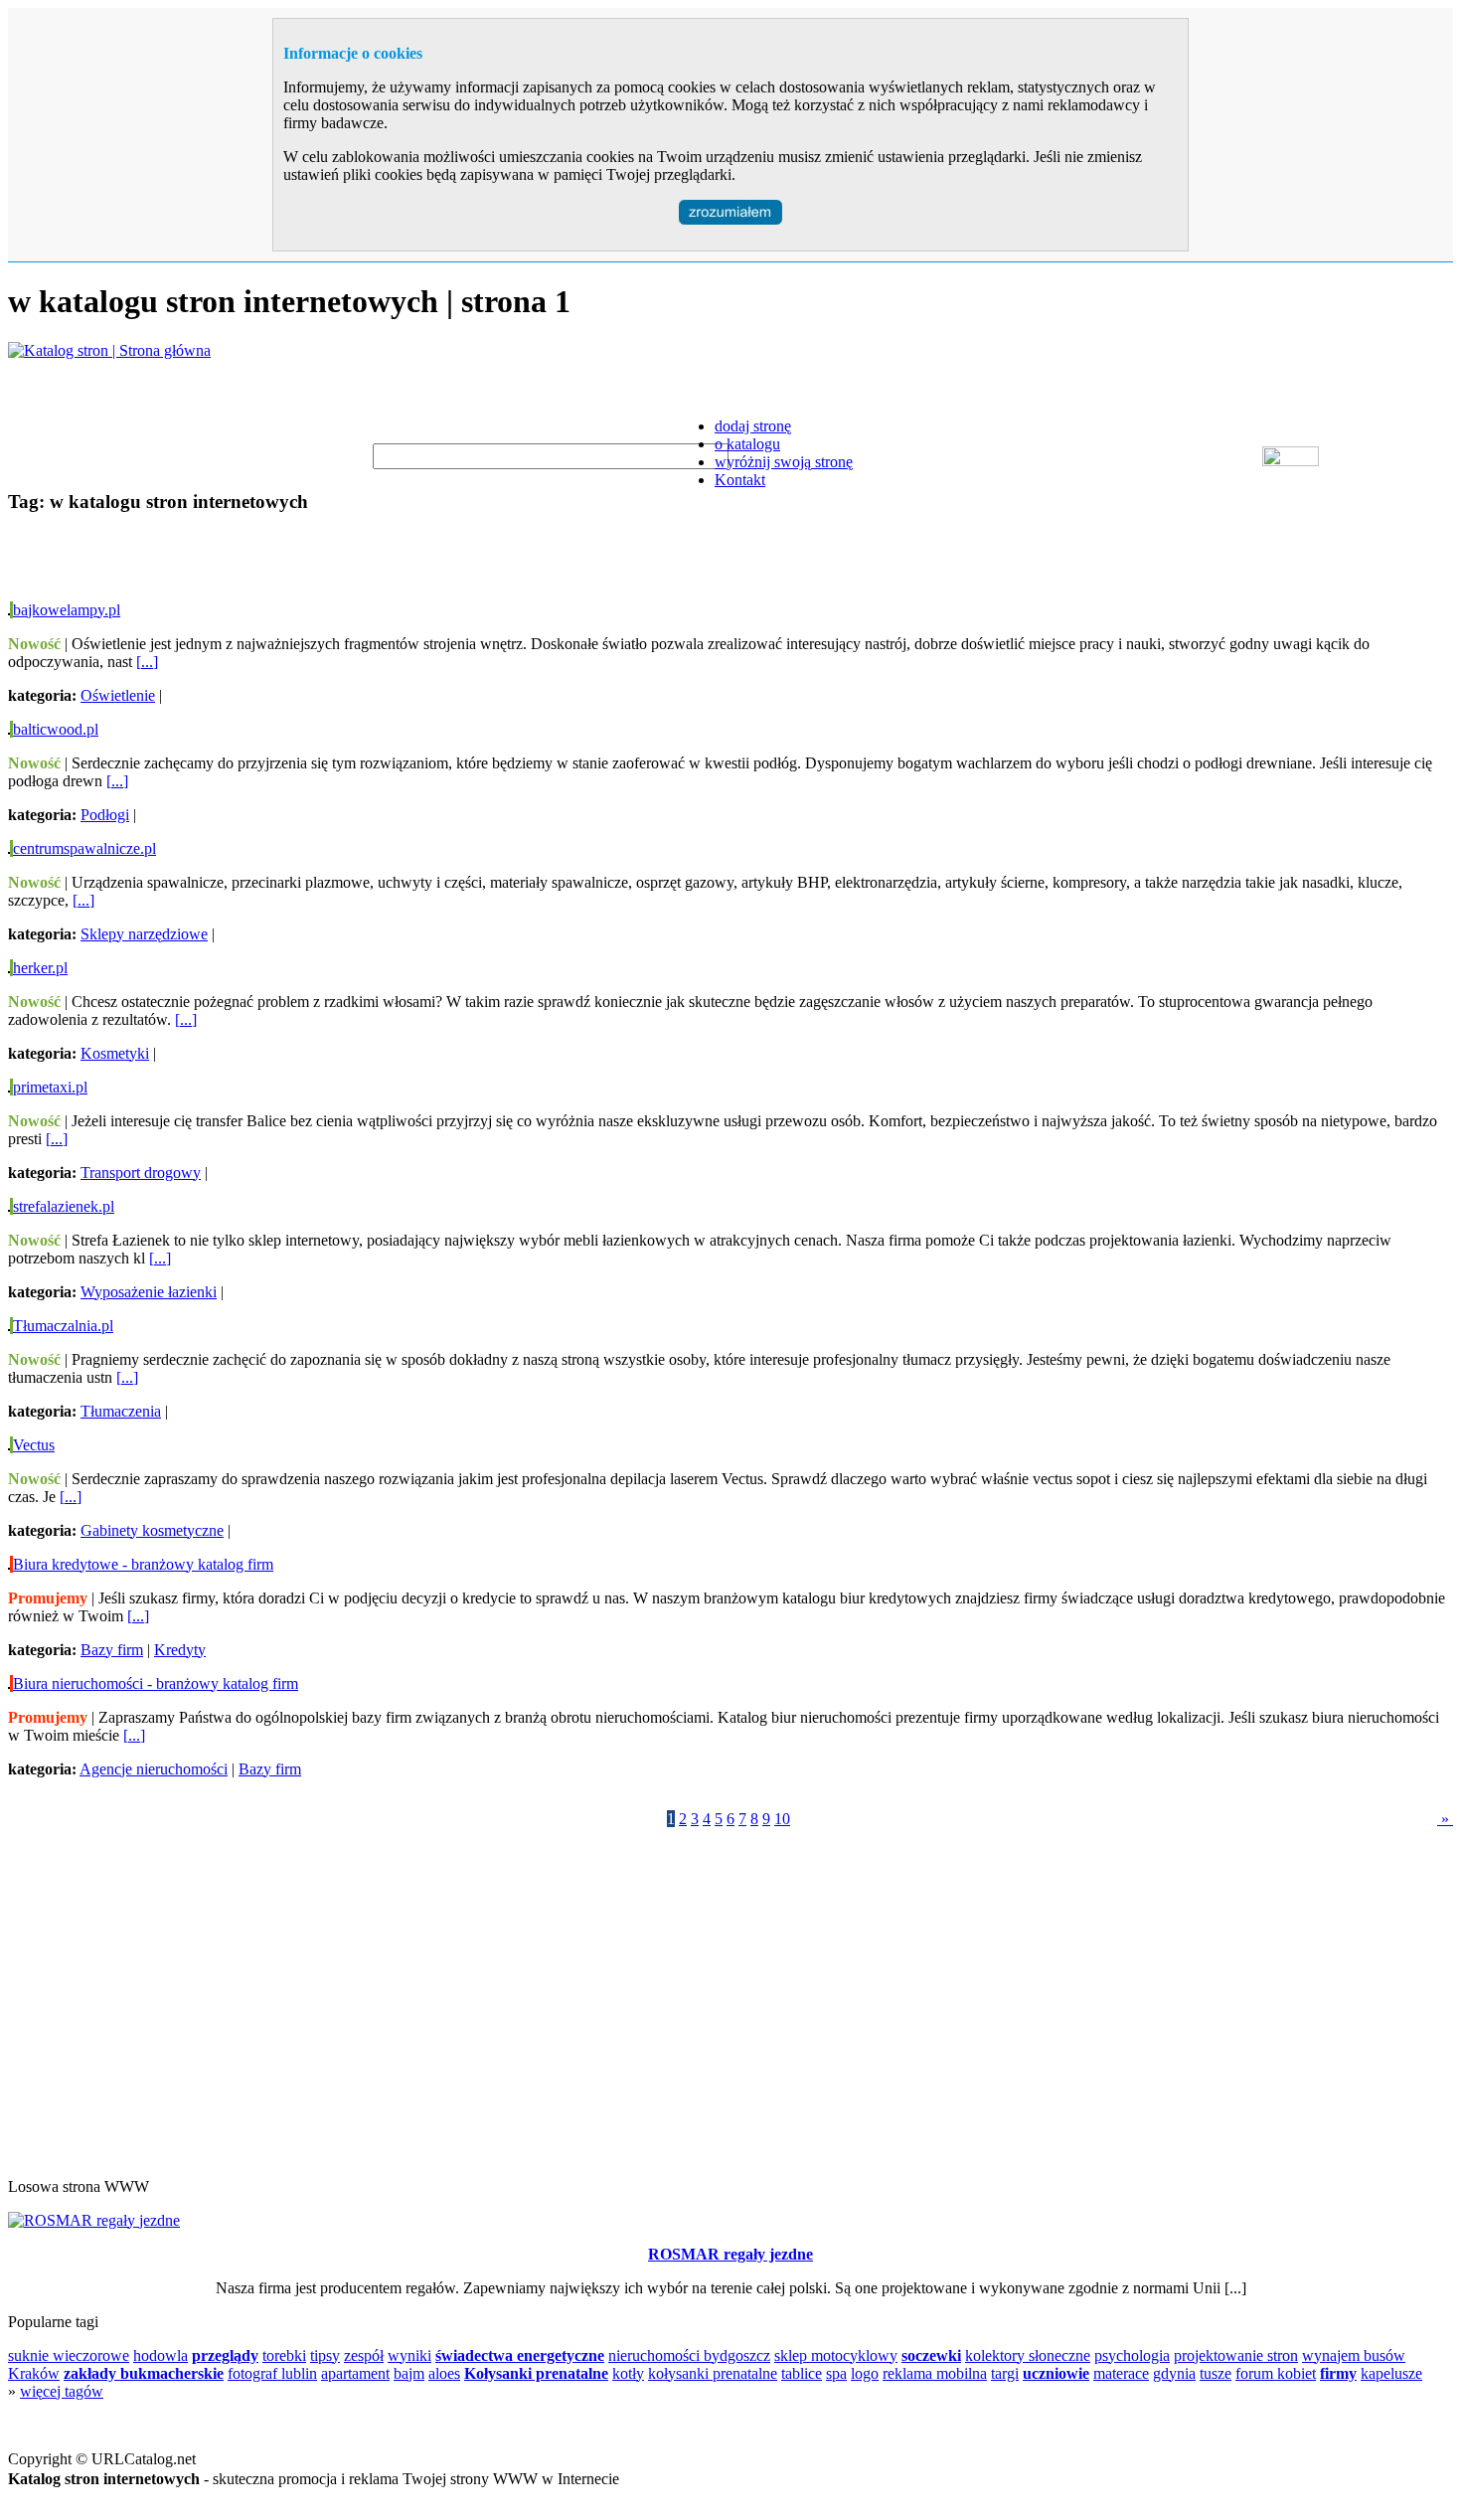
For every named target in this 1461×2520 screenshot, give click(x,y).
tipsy (325, 2355)
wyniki (409, 2355)
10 (782, 1819)
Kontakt (740, 480)
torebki (284, 2355)
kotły (628, 2373)
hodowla (161, 2355)
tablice (802, 2373)
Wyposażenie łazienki (149, 1292)
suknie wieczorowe (69, 2355)
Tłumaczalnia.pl (63, 1326)
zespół (364, 2355)
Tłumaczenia (121, 1411)
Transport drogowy (141, 1173)
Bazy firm (112, 1650)
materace (1121, 2373)
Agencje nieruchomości (154, 1769)
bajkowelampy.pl (67, 610)
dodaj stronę (753, 426)
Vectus (34, 1445)
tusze (1216, 2373)
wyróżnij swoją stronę (784, 462)
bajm (409, 2373)
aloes (444, 2373)
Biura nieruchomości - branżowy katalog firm (156, 1683)
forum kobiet (1276, 2373)
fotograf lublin (272, 2373)
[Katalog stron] (109, 350)
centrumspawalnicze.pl (84, 848)
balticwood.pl (56, 729)
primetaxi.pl (50, 1087)
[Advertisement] (241, 562)
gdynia (1174, 2373)
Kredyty (180, 1650)
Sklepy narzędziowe (144, 934)
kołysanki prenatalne (713, 2373)
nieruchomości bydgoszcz (689, 2355)
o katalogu (747, 444)
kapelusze (1391, 2373)
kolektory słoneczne (1028, 2355)
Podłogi (105, 815)
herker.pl (40, 968)
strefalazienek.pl (64, 1206)
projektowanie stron (1236, 2355)
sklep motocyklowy (836, 2355)
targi (1005, 2373)
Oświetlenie (118, 695)
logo (865, 2373)
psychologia (1132, 2355)
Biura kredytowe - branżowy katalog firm (143, 1564)
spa (836, 2373)
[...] (147, 662)
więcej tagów (62, 2391)
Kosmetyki (115, 1053)
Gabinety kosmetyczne (152, 1530)
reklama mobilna (935, 2373)
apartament (355, 2373)
